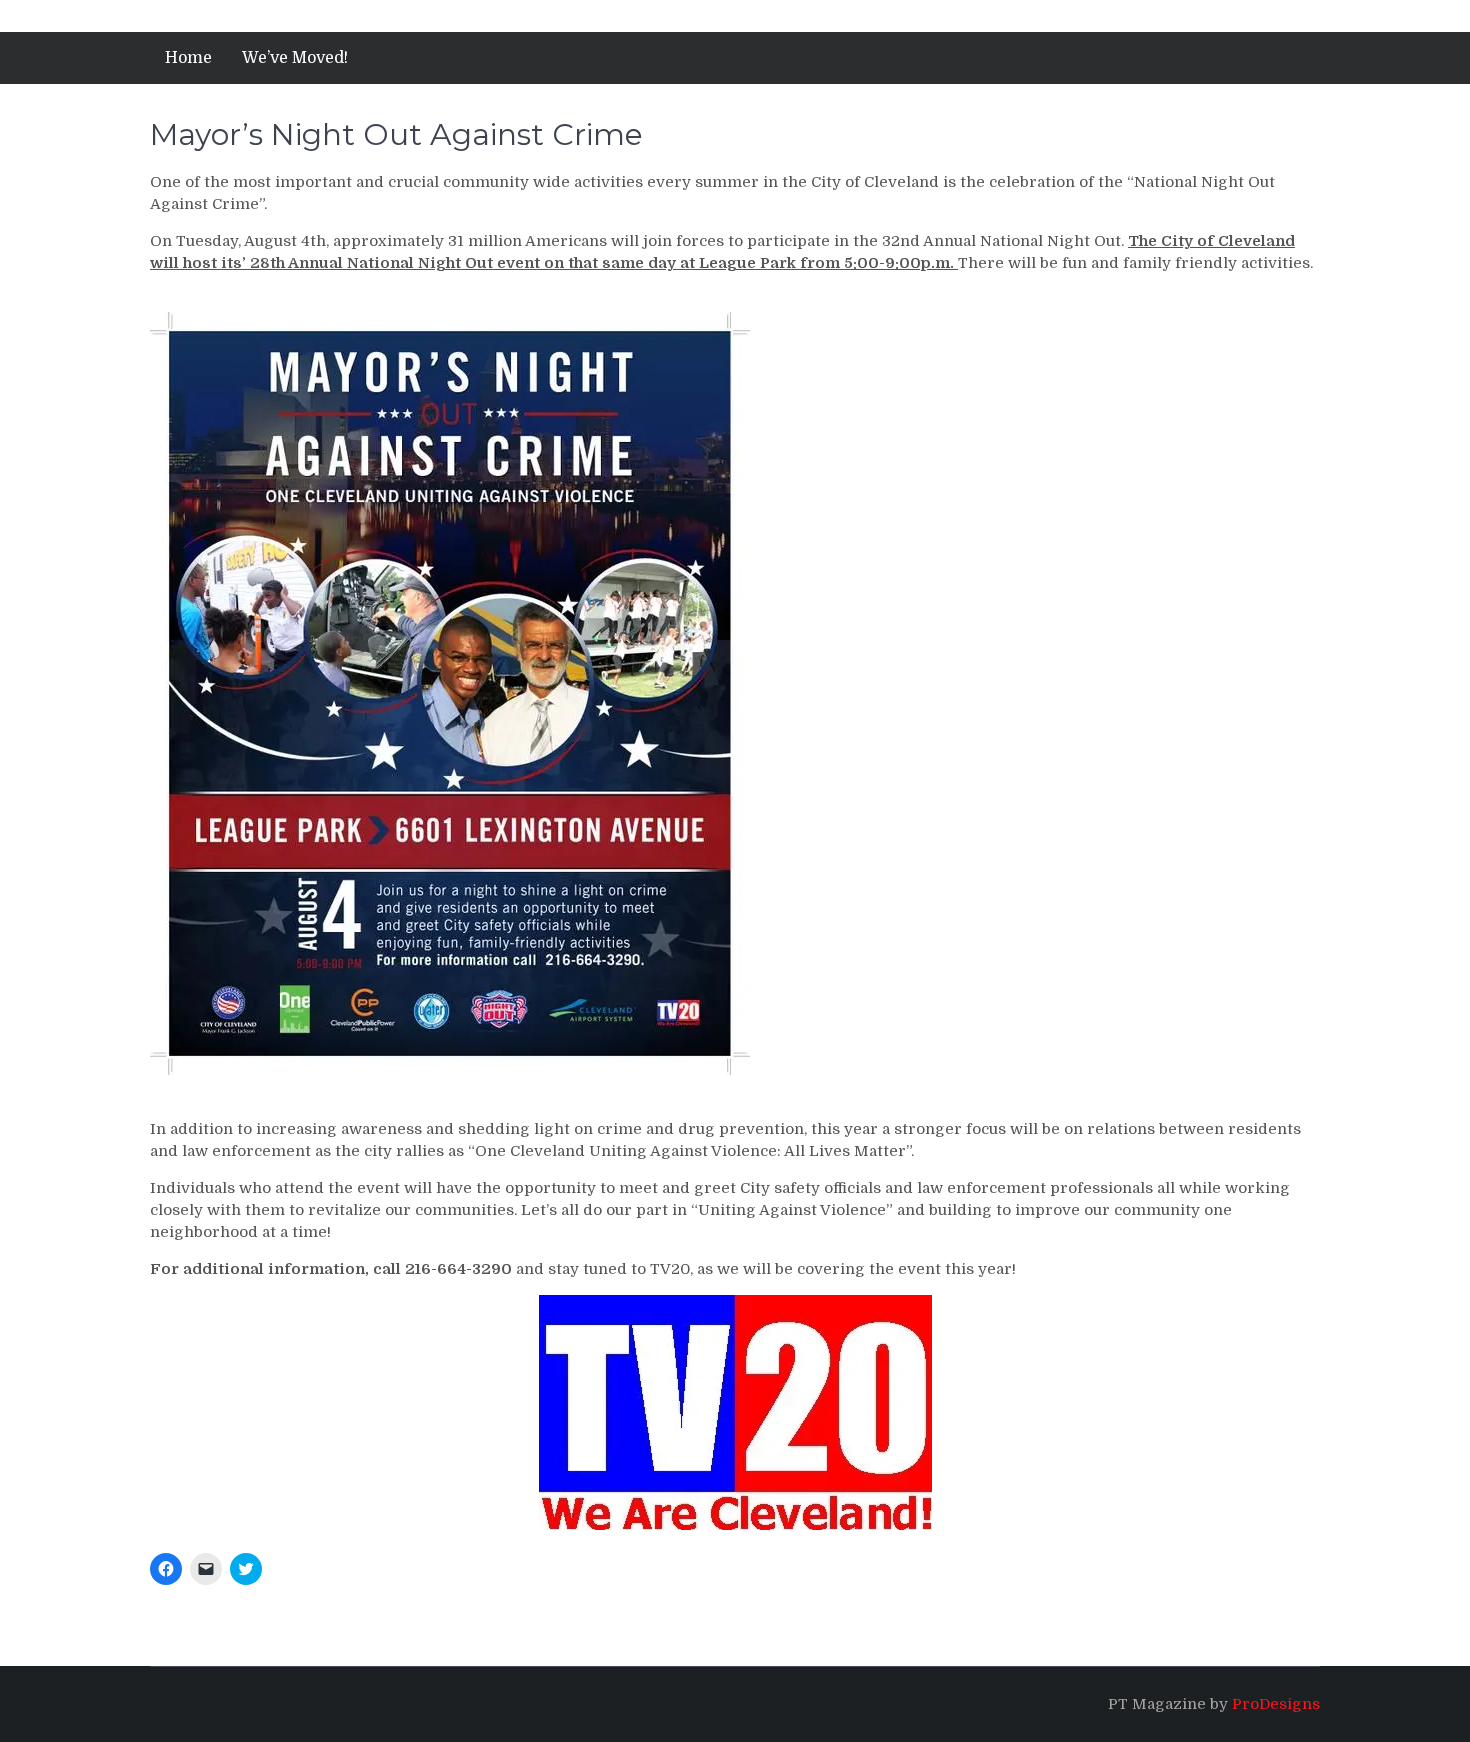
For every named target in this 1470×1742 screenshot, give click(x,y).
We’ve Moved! (295, 58)
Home (188, 58)
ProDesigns (1276, 1704)
